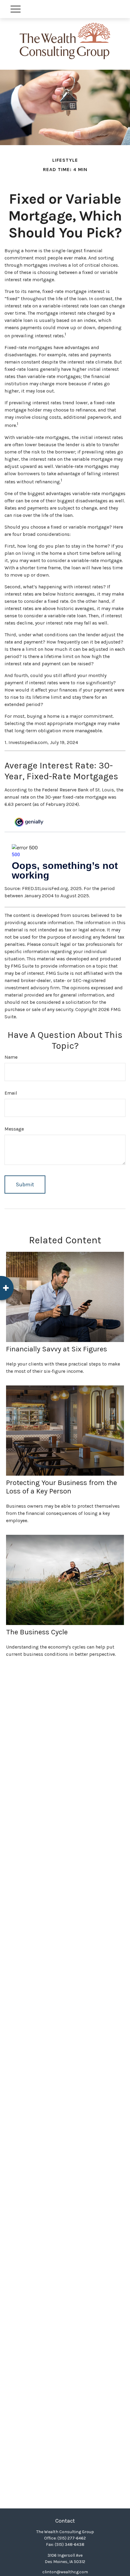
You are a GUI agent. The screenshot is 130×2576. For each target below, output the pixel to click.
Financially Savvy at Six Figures (57, 1349)
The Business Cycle (37, 1632)
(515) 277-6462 (72, 2538)
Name (11, 1057)
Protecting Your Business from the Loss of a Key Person (62, 1487)
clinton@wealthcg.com (65, 2572)
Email (11, 1093)
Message (14, 1129)
